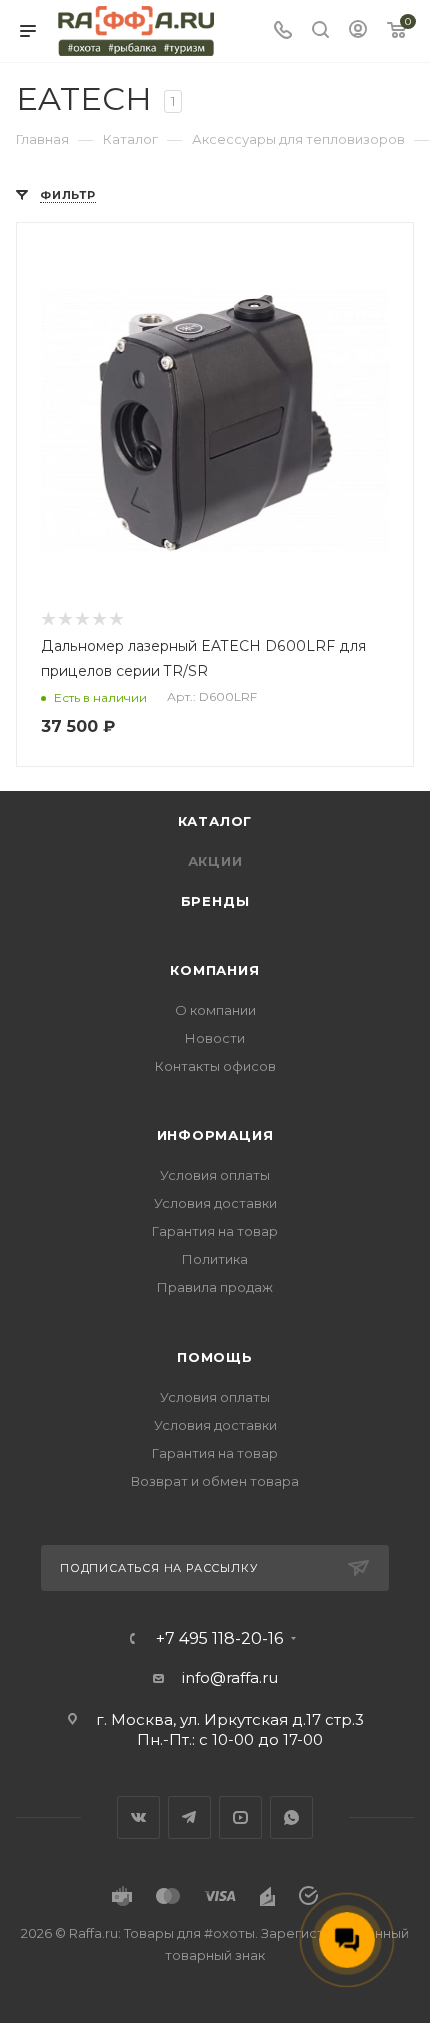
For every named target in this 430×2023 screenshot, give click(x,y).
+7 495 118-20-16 (219, 1639)
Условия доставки (215, 1203)
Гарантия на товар (215, 1231)
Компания (214, 970)
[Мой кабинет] (358, 31)
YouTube (240, 1817)
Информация (215, 1135)
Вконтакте (138, 1817)
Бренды (215, 901)
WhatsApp (291, 1817)
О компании (215, 1010)
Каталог (215, 821)
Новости (215, 1038)
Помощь (215, 1357)
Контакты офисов (215, 1066)
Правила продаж (215, 1287)
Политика (215, 1259)
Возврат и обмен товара (215, 1481)
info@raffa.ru (230, 1677)
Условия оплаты (215, 1175)
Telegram (189, 1817)
